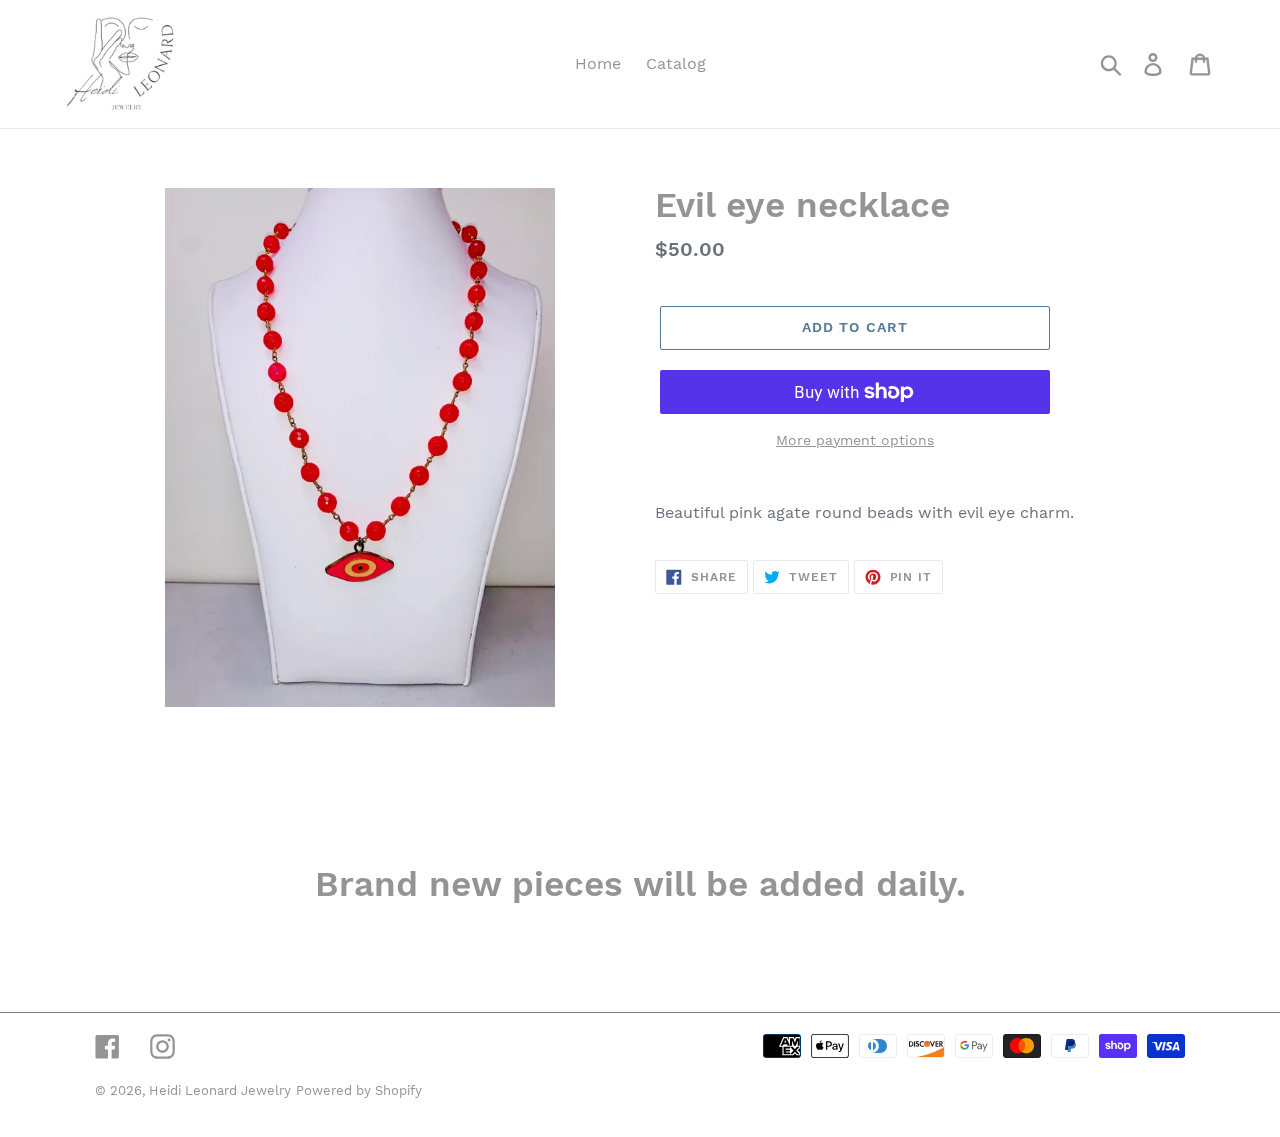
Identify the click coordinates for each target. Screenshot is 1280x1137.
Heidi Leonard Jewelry (220, 1090)
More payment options (855, 440)
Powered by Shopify (359, 1090)
